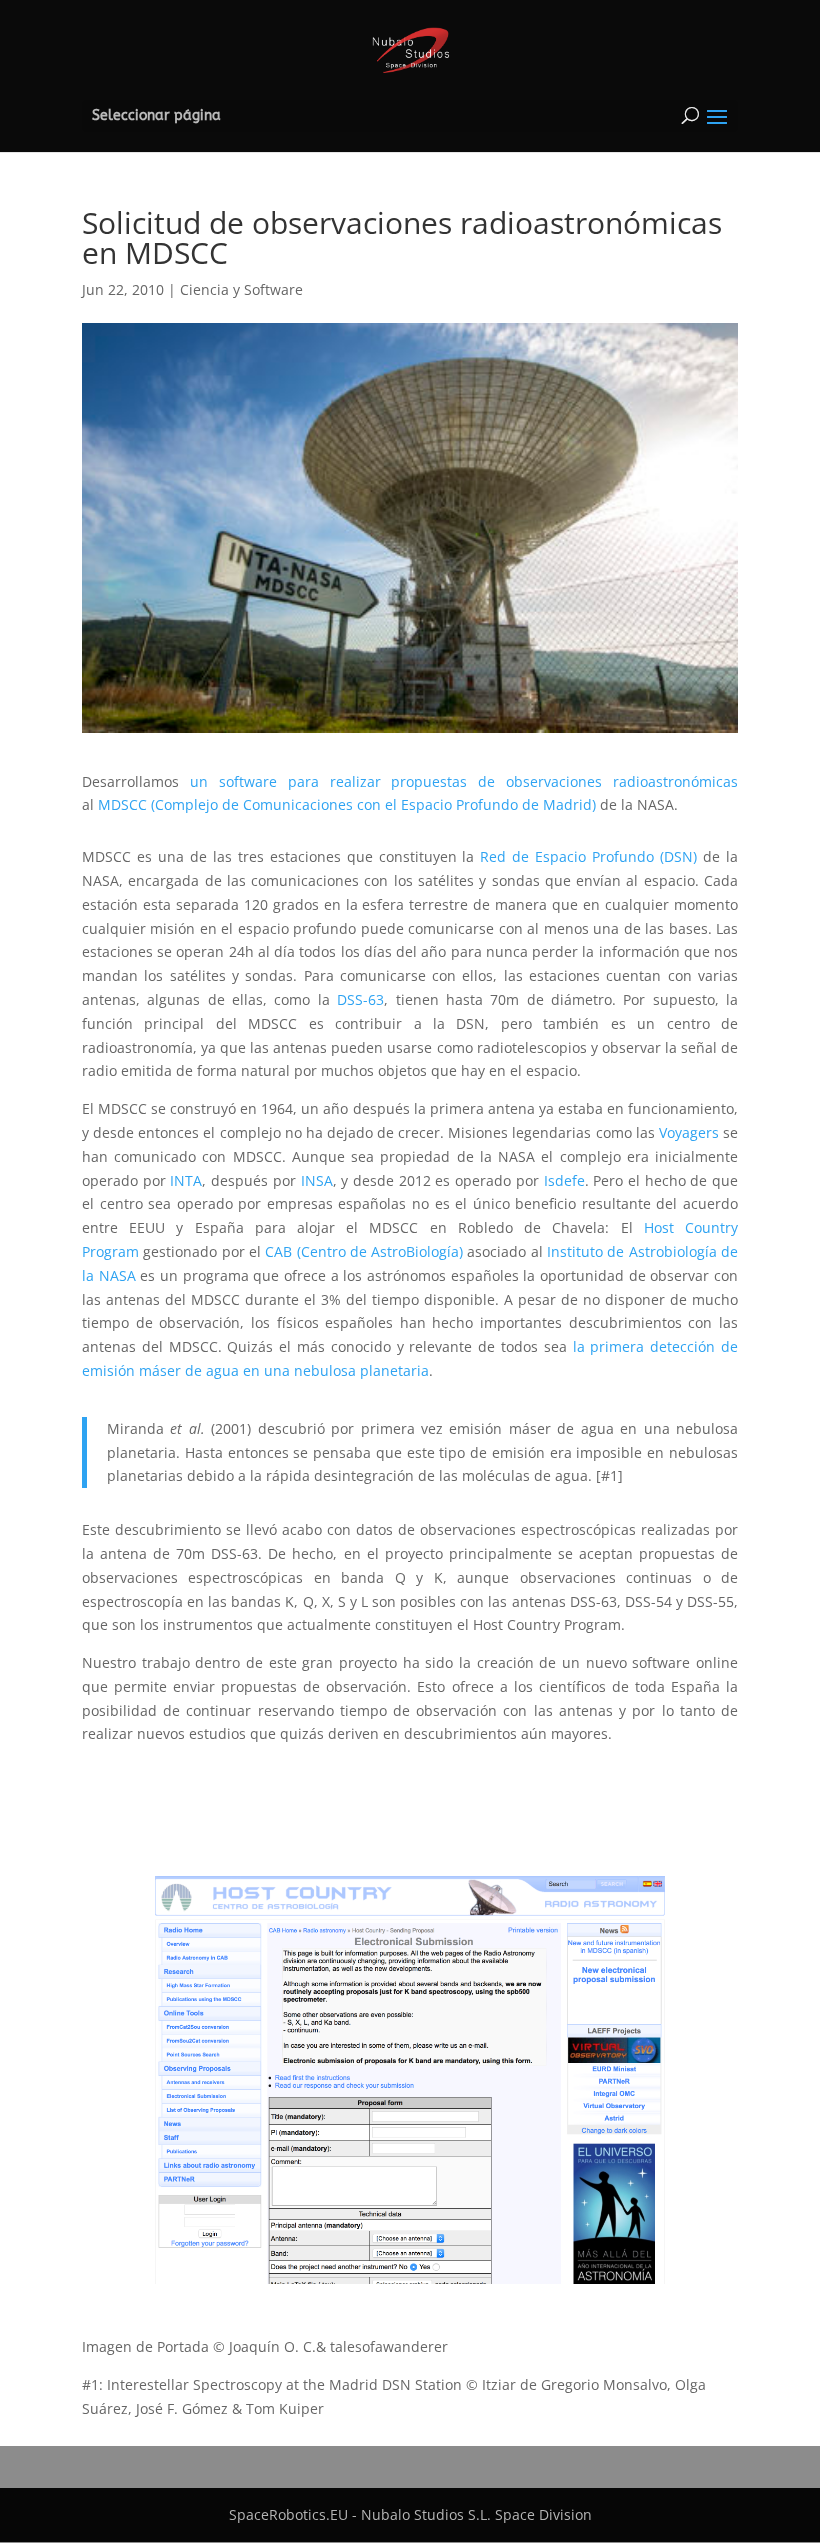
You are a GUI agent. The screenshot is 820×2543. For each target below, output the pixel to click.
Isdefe (564, 1180)
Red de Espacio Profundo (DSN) (588, 856)
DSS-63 (360, 999)
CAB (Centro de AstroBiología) (364, 1251)
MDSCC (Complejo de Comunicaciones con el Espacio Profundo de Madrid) (347, 804)
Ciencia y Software (241, 289)
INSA (317, 1180)
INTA (186, 1180)
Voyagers (687, 1132)
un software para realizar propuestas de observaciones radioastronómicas (464, 781)
